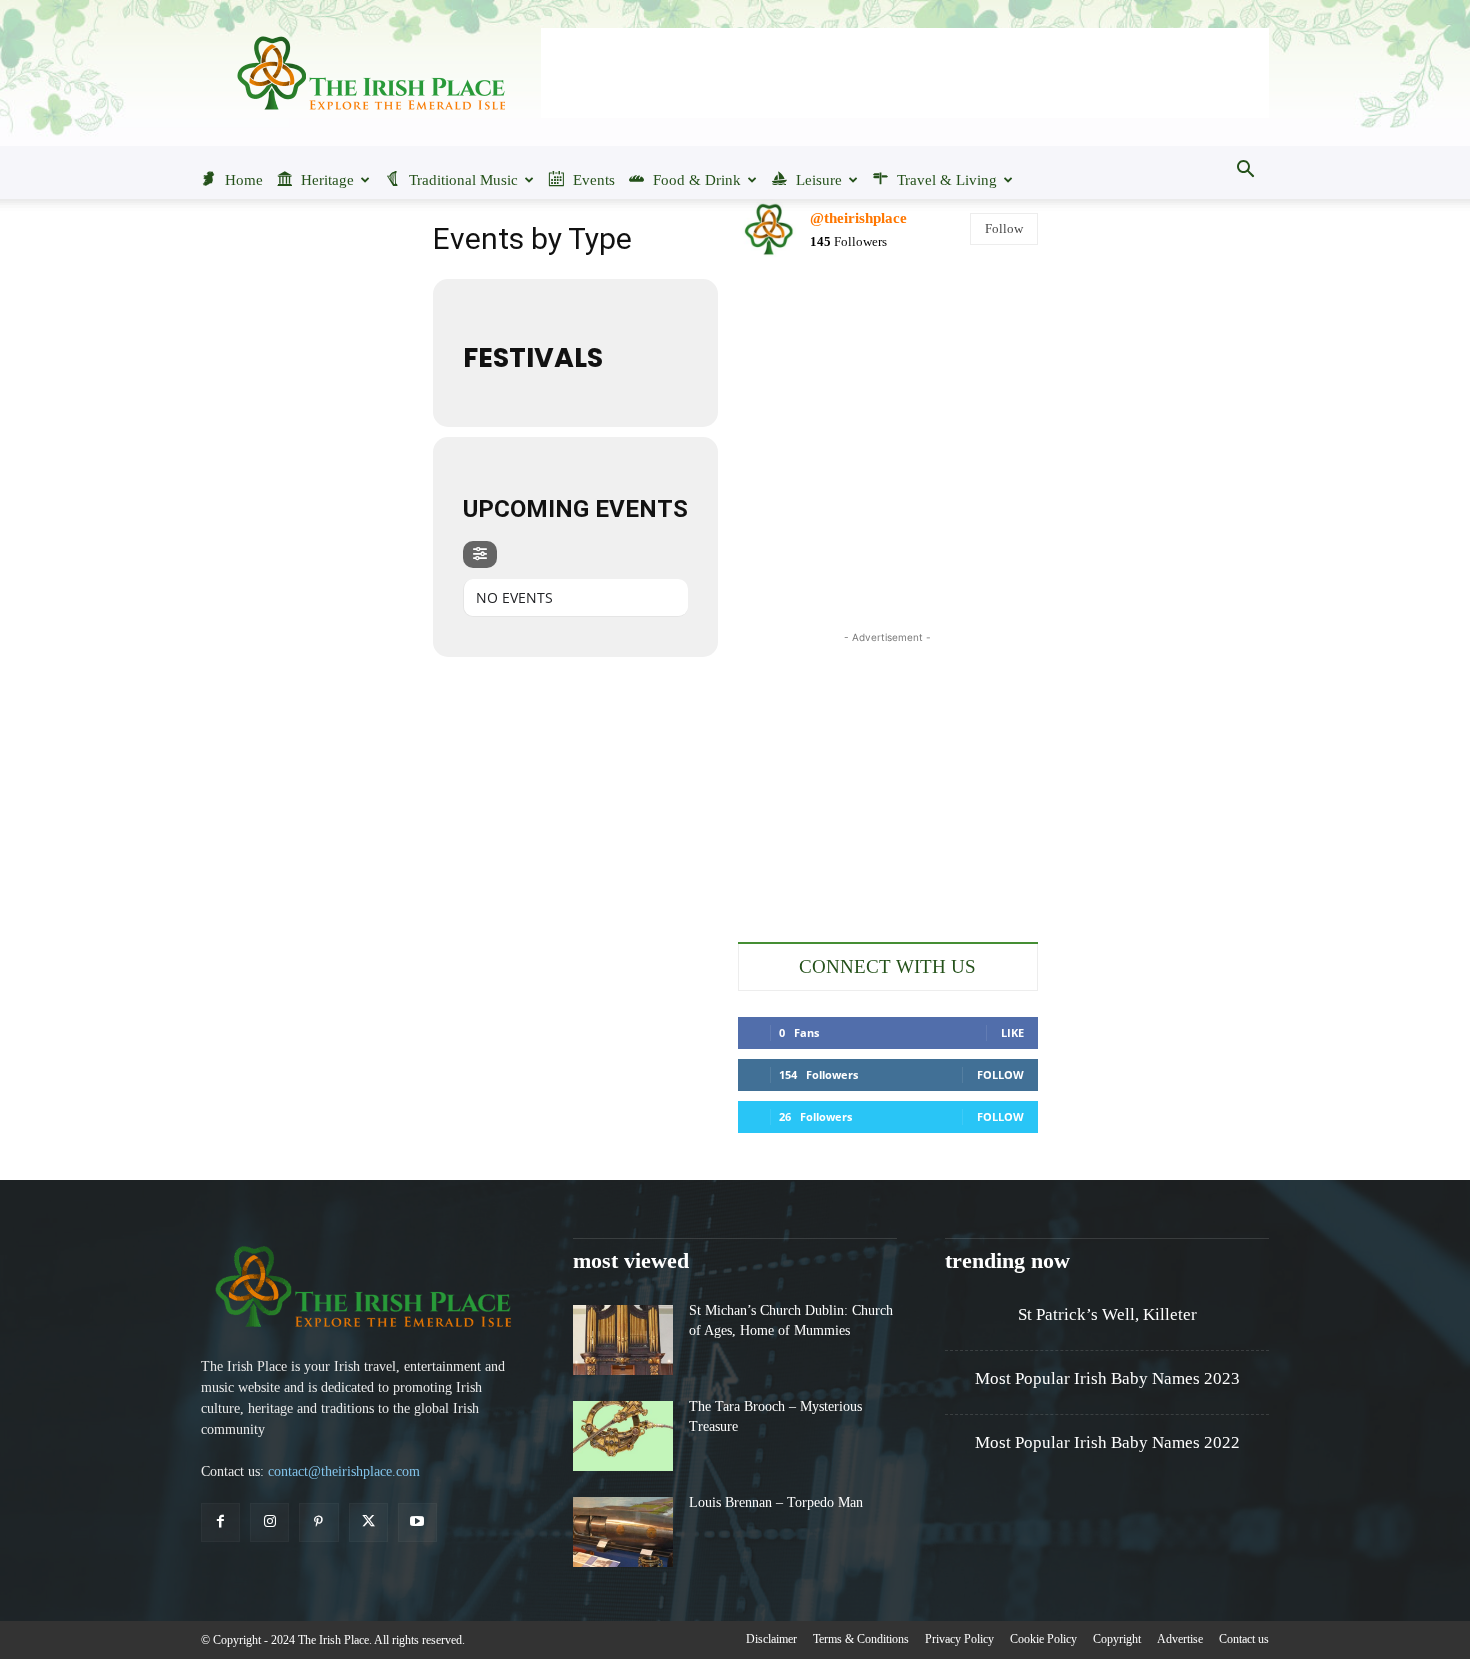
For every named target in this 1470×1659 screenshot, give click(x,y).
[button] (1245, 171)
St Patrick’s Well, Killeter (1107, 1314)
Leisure (819, 180)
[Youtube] (417, 1522)
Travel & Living (947, 180)
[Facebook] (220, 1522)
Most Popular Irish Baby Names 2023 (1107, 1378)
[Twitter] (368, 1522)
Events (594, 180)
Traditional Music (463, 180)
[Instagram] (269, 1522)
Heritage (327, 180)
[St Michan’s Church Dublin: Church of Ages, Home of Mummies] (623, 1340)
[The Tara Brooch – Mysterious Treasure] (623, 1436)
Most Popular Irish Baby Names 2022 (1107, 1442)
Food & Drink (697, 180)
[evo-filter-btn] (480, 554)
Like (1012, 1032)
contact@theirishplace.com (344, 1471)
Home (244, 180)
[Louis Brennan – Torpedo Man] (623, 1532)
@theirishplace (858, 218)
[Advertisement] (905, 73)
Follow (1004, 228)
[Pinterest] (318, 1522)
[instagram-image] (786, 323)
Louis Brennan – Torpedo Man (776, 1502)
